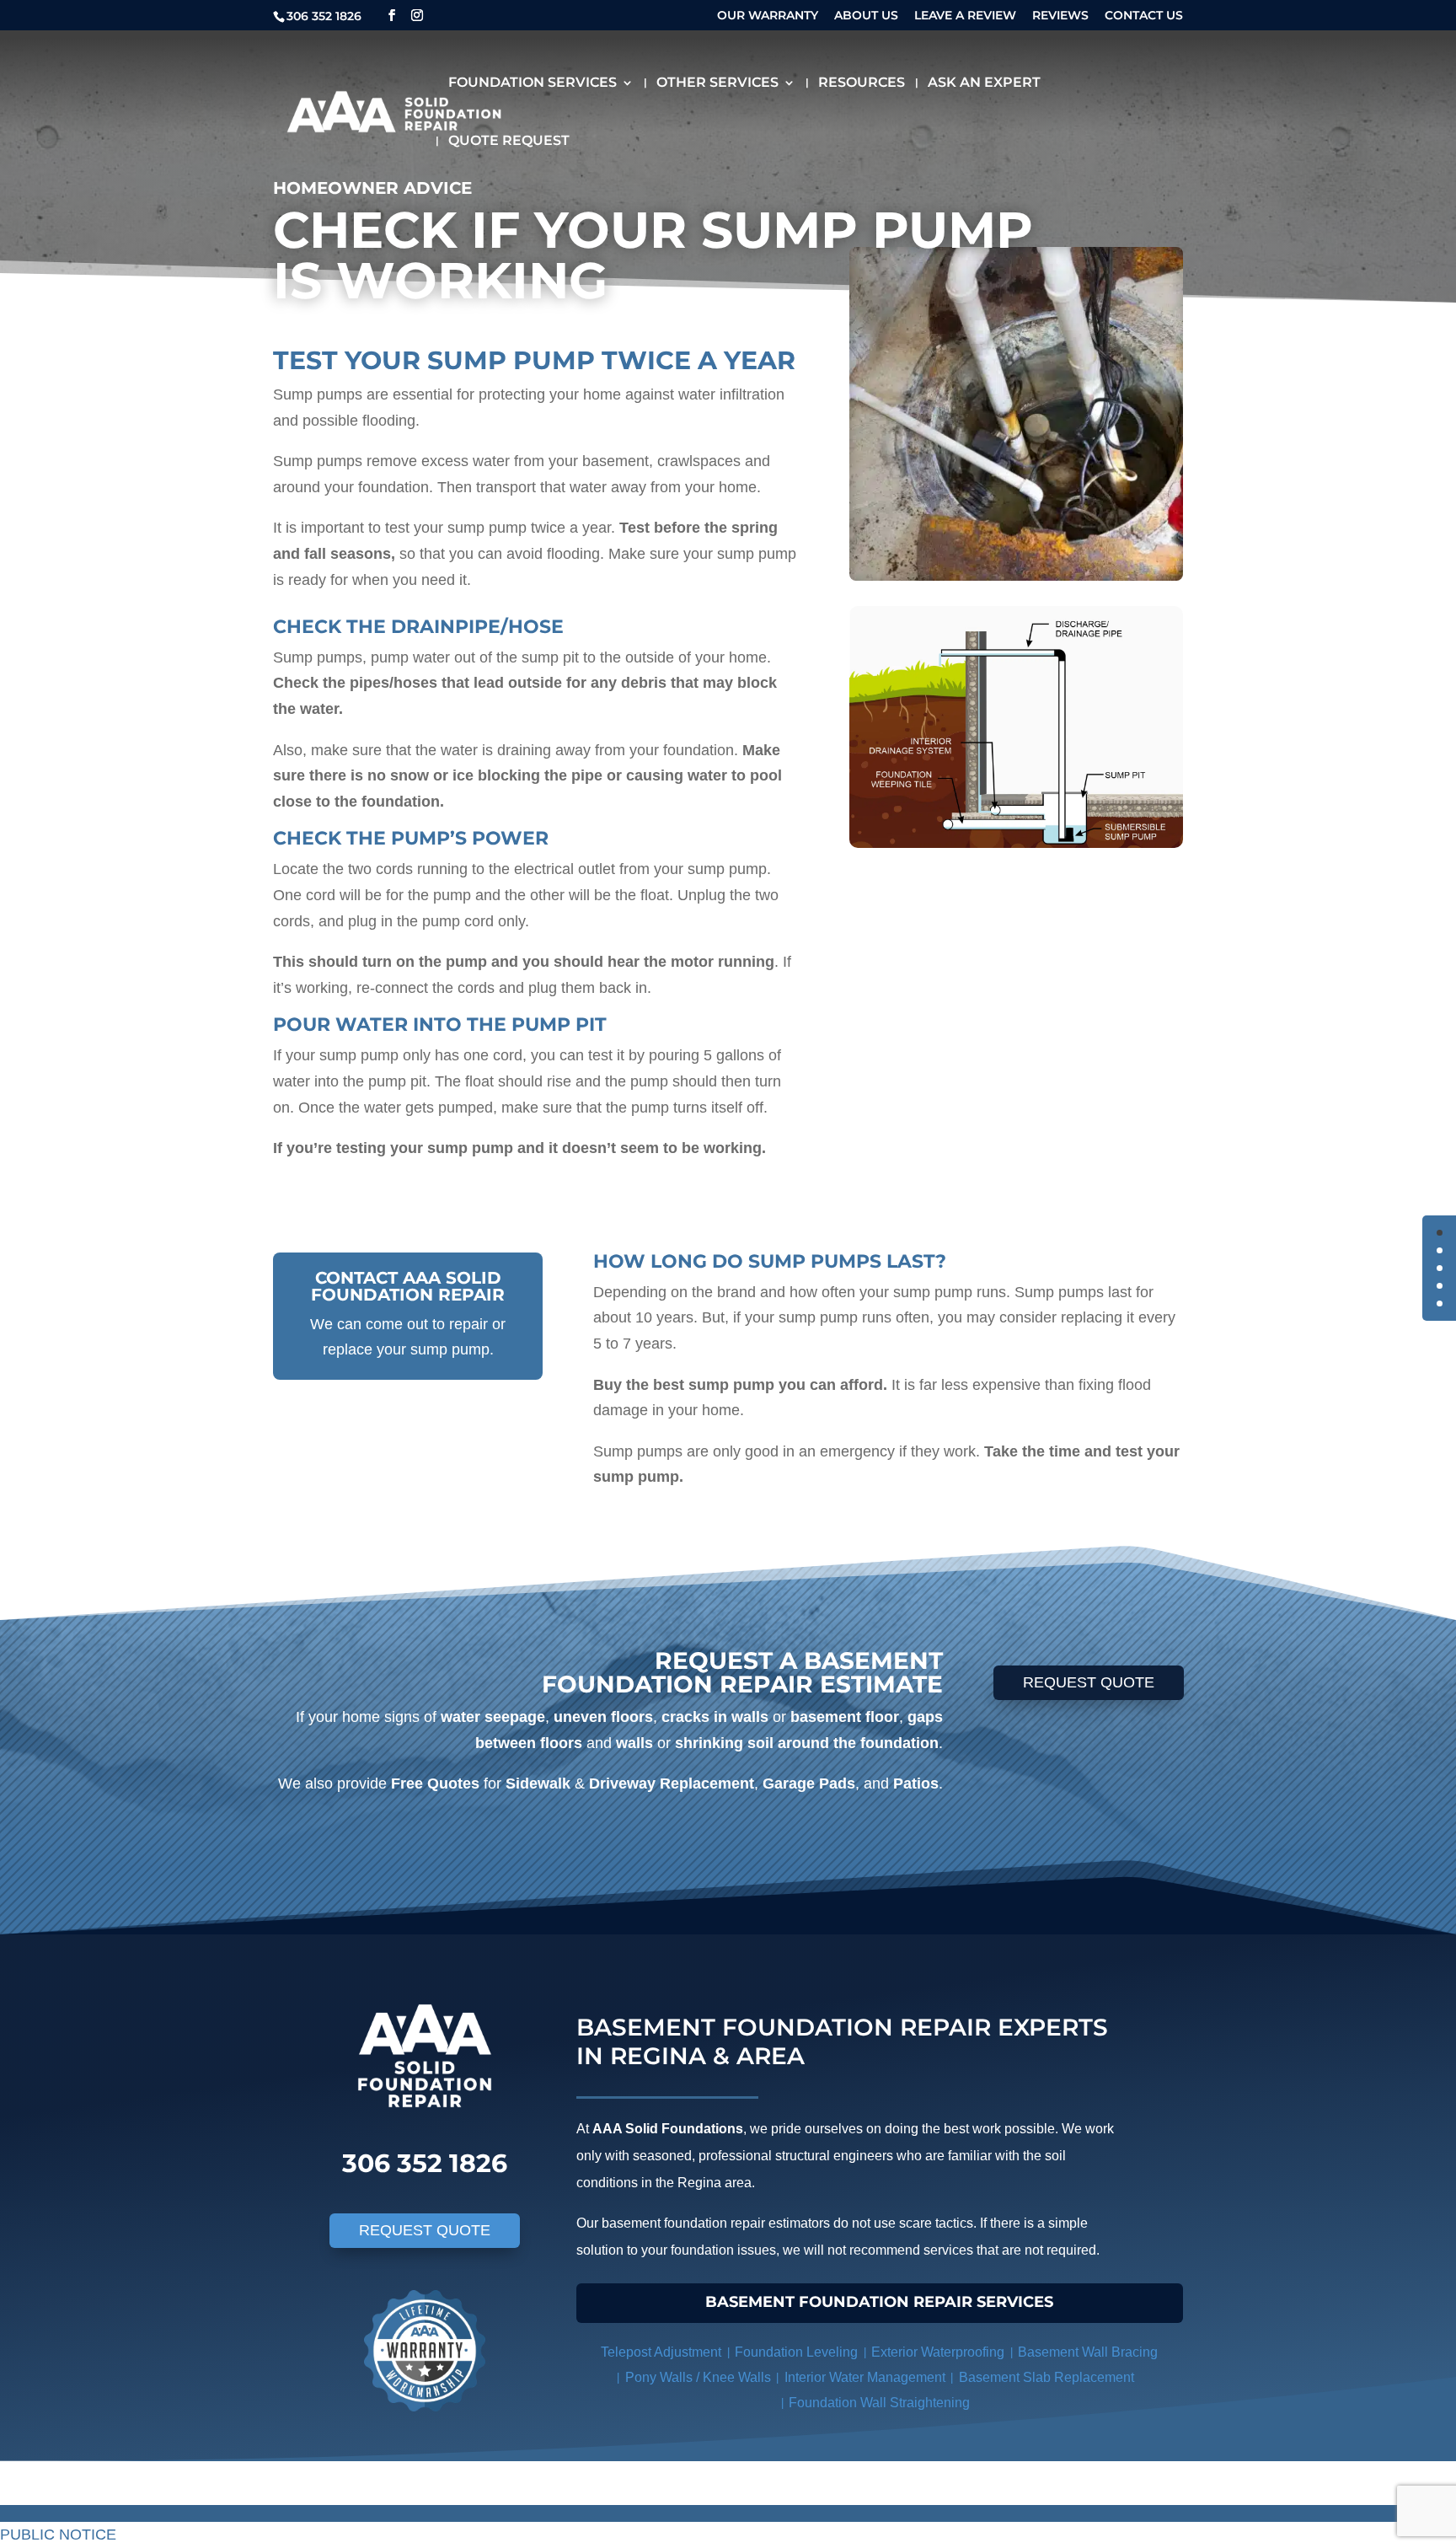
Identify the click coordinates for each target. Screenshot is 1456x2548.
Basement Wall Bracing (1088, 2353)
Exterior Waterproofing (938, 2353)
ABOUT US (866, 16)
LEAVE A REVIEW (965, 16)
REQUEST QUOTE (1089, 1682)
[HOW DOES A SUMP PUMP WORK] (1016, 727)
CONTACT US (1144, 16)
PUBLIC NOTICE (58, 2535)
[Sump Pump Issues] (1016, 414)
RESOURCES (862, 83)
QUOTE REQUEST (509, 142)
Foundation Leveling (796, 2353)
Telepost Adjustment (661, 2353)
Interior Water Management (865, 2378)
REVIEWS (1060, 16)
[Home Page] (394, 110)
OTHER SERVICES (717, 83)
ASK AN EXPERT (984, 83)
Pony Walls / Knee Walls (698, 2378)
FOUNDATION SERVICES (533, 83)
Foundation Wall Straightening (879, 2403)
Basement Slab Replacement (1046, 2378)
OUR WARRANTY (768, 16)
